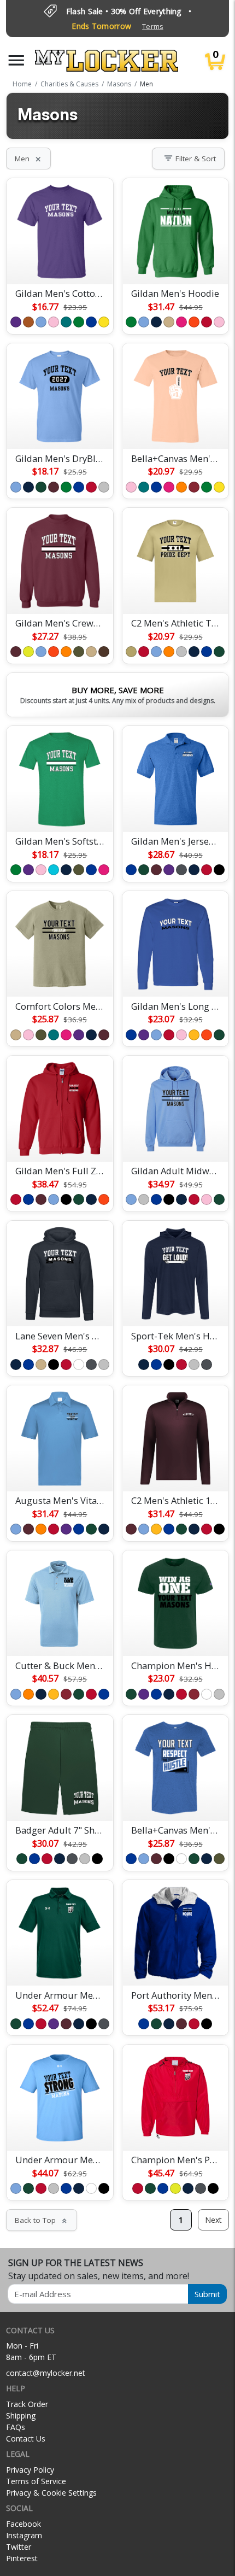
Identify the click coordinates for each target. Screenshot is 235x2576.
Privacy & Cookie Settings (51, 2493)
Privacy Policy (30, 2470)
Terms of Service (36, 2481)
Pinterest (22, 2558)
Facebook (23, 2524)
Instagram (24, 2535)
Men (28, 159)
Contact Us (26, 2439)
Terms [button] (152, 27)
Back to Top (42, 2220)
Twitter (19, 2547)
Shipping (21, 2416)
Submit (207, 2294)
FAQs (16, 2427)
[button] (16, 60)
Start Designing (60, 263)
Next (213, 2220)
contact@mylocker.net (46, 2373)
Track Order (27, 2404)
